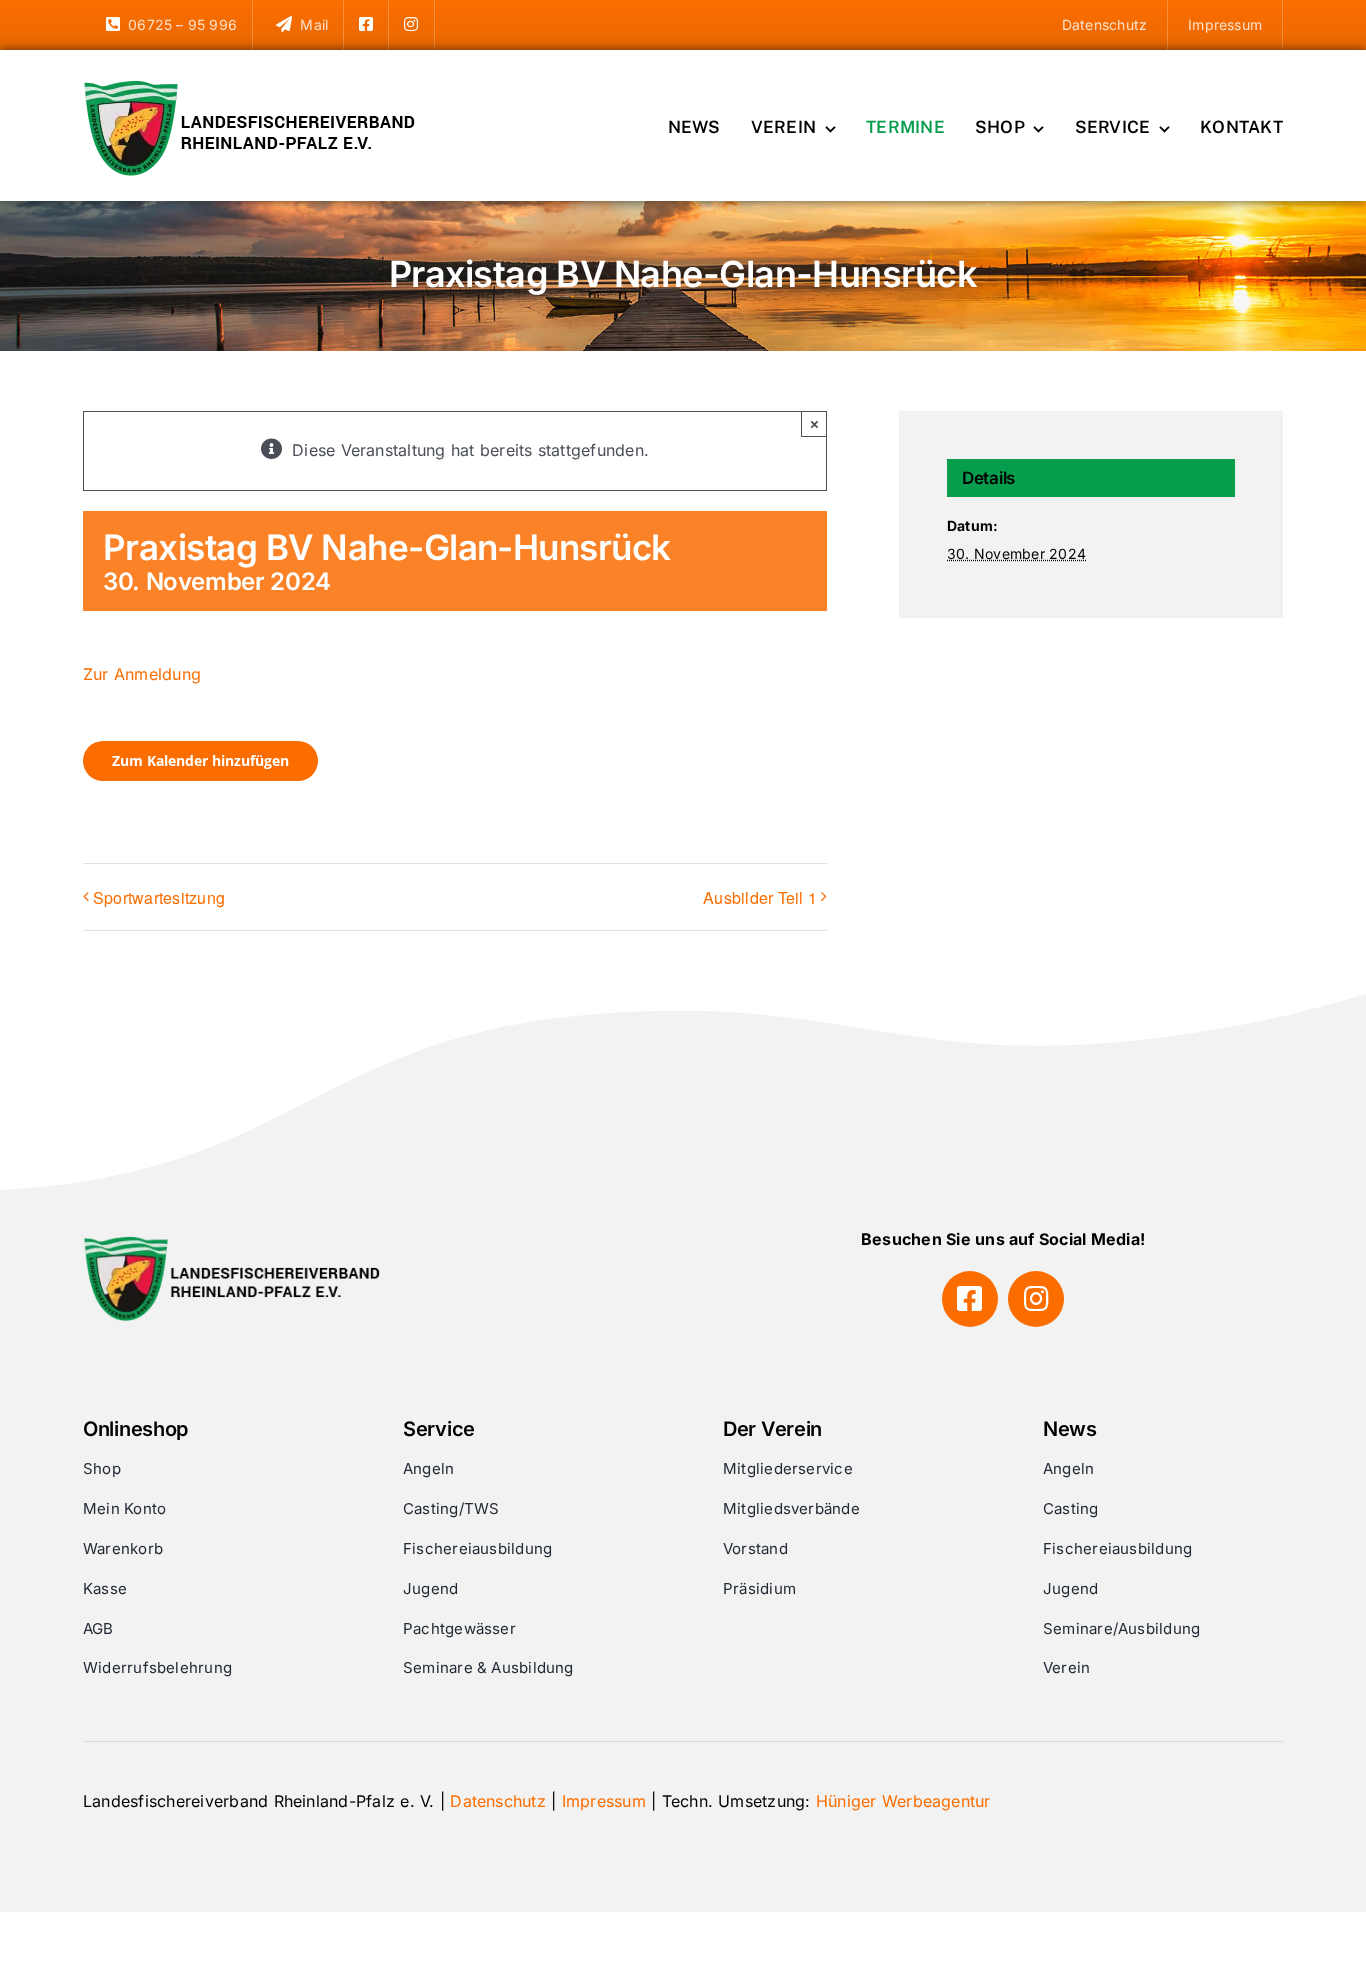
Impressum (604, 1801)
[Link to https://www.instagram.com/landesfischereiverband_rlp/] (1036, 1299)
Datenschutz (498, 1801)
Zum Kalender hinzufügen (200, 761)
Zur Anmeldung (142, 674)
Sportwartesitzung (159, 897)
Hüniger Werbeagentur (903, 1801)
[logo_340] (253, 88)
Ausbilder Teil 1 (760, 897)
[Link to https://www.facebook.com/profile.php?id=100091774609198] (970, 1299)
